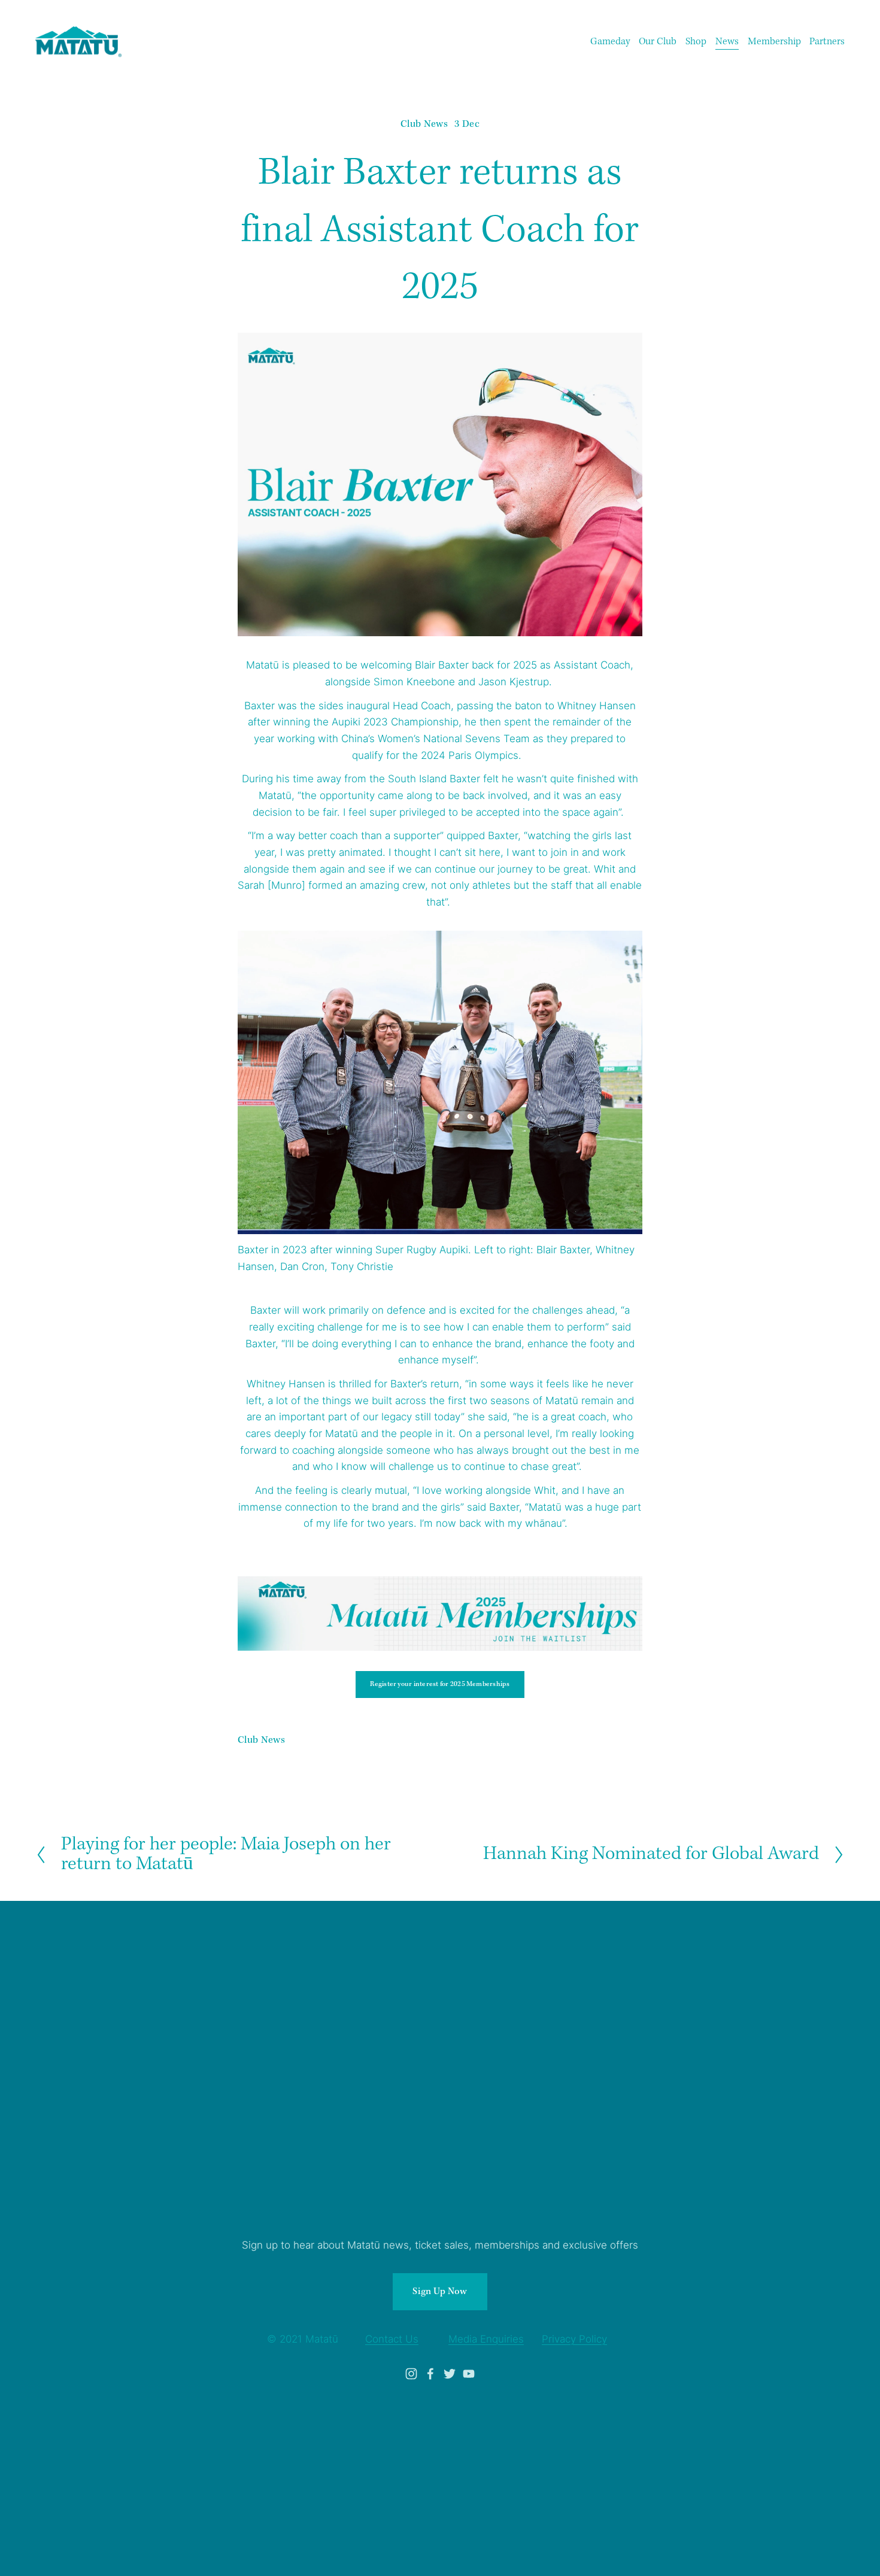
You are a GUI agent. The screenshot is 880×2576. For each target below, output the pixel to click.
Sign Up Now (440, 2292)
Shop (696, 42)
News (727, 42)
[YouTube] (469, 2374)
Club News (424, 124)
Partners (827, 42)
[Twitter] (450, 2374)
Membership (774, 42)
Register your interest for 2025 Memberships (440, 1684)
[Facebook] (430, 2374)
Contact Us (392, 2339)
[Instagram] (411, 2374)
